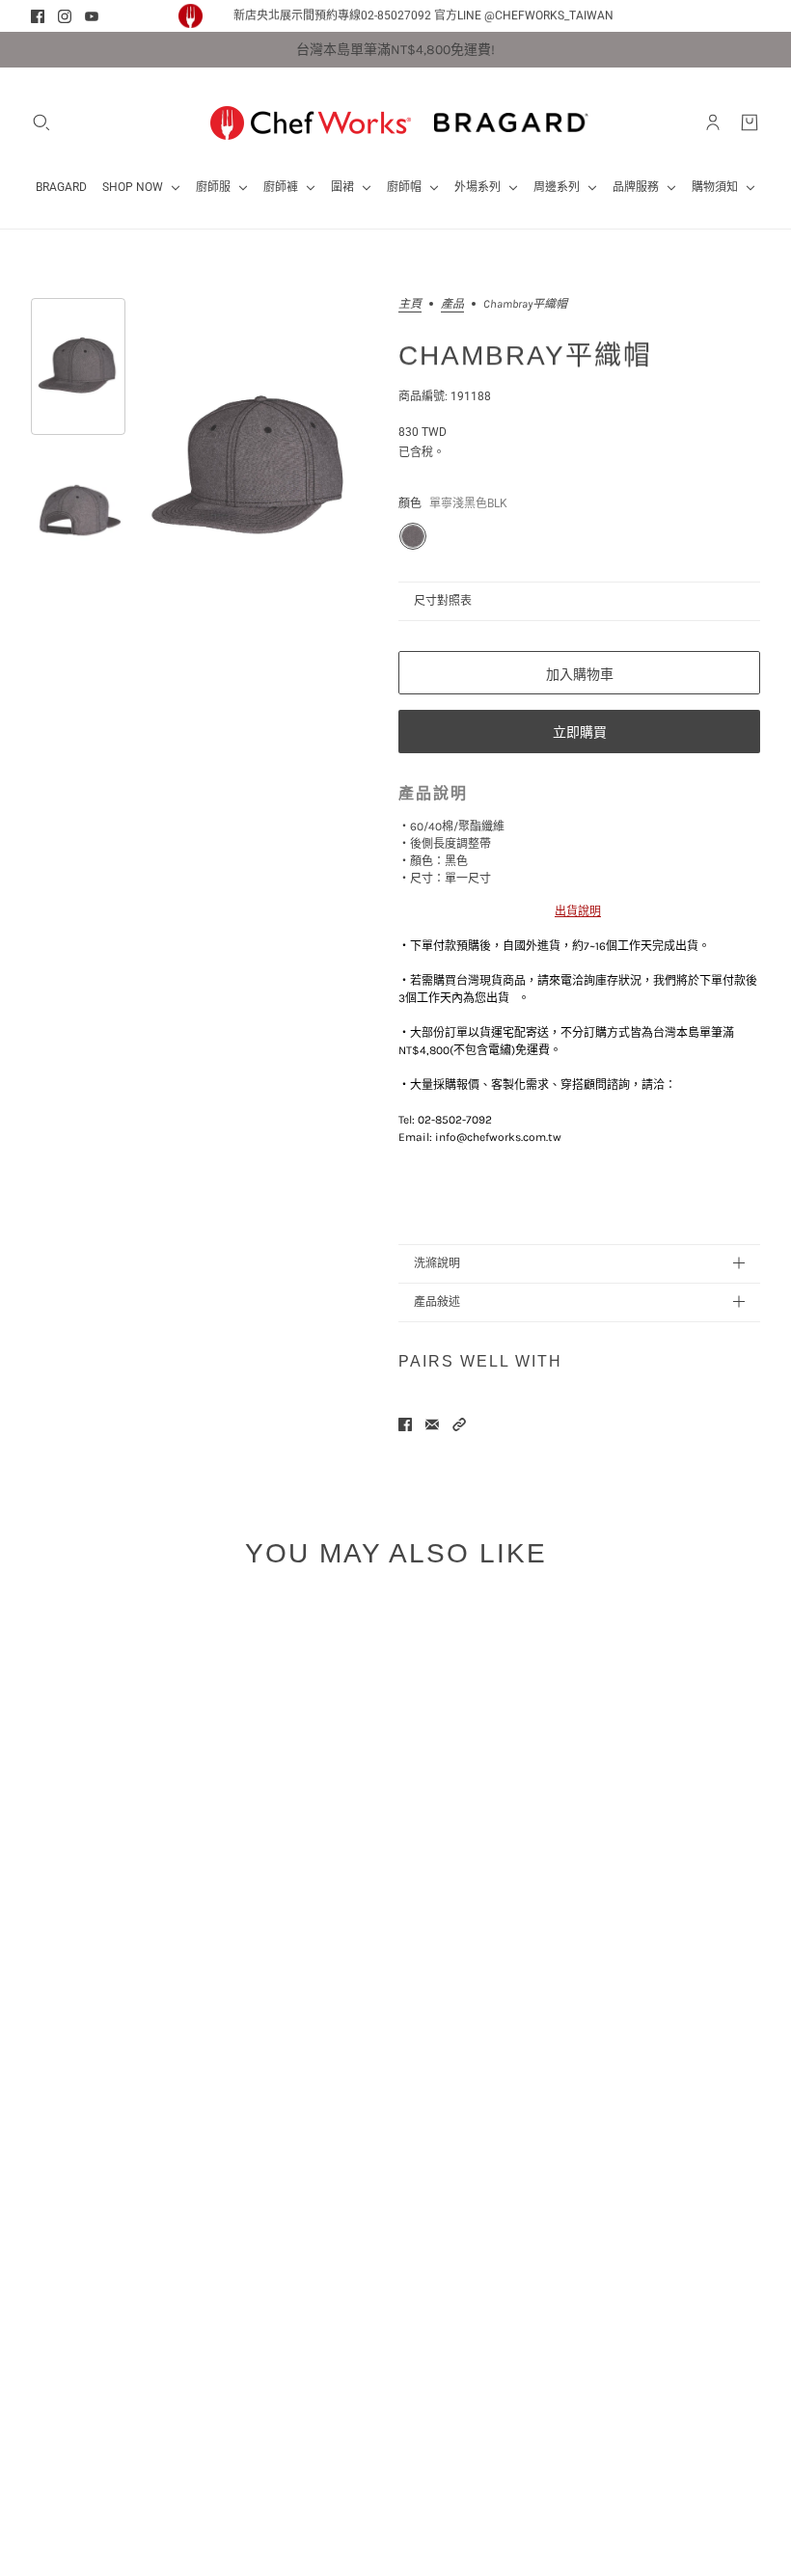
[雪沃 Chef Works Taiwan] (311, 122)
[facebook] (38, 16)
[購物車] (750, 122)
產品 (452, 304)
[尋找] (41, 122)
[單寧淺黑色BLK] (413, 536)
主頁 (410, 304)
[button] (459, 1424)
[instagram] (65, 16)
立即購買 (580, 732)
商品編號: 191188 (445, 396)
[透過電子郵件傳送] (432, 1424)
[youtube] (92, 16)
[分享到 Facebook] (405, 1424)
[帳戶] (713, 122)
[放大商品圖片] (250, 468)
